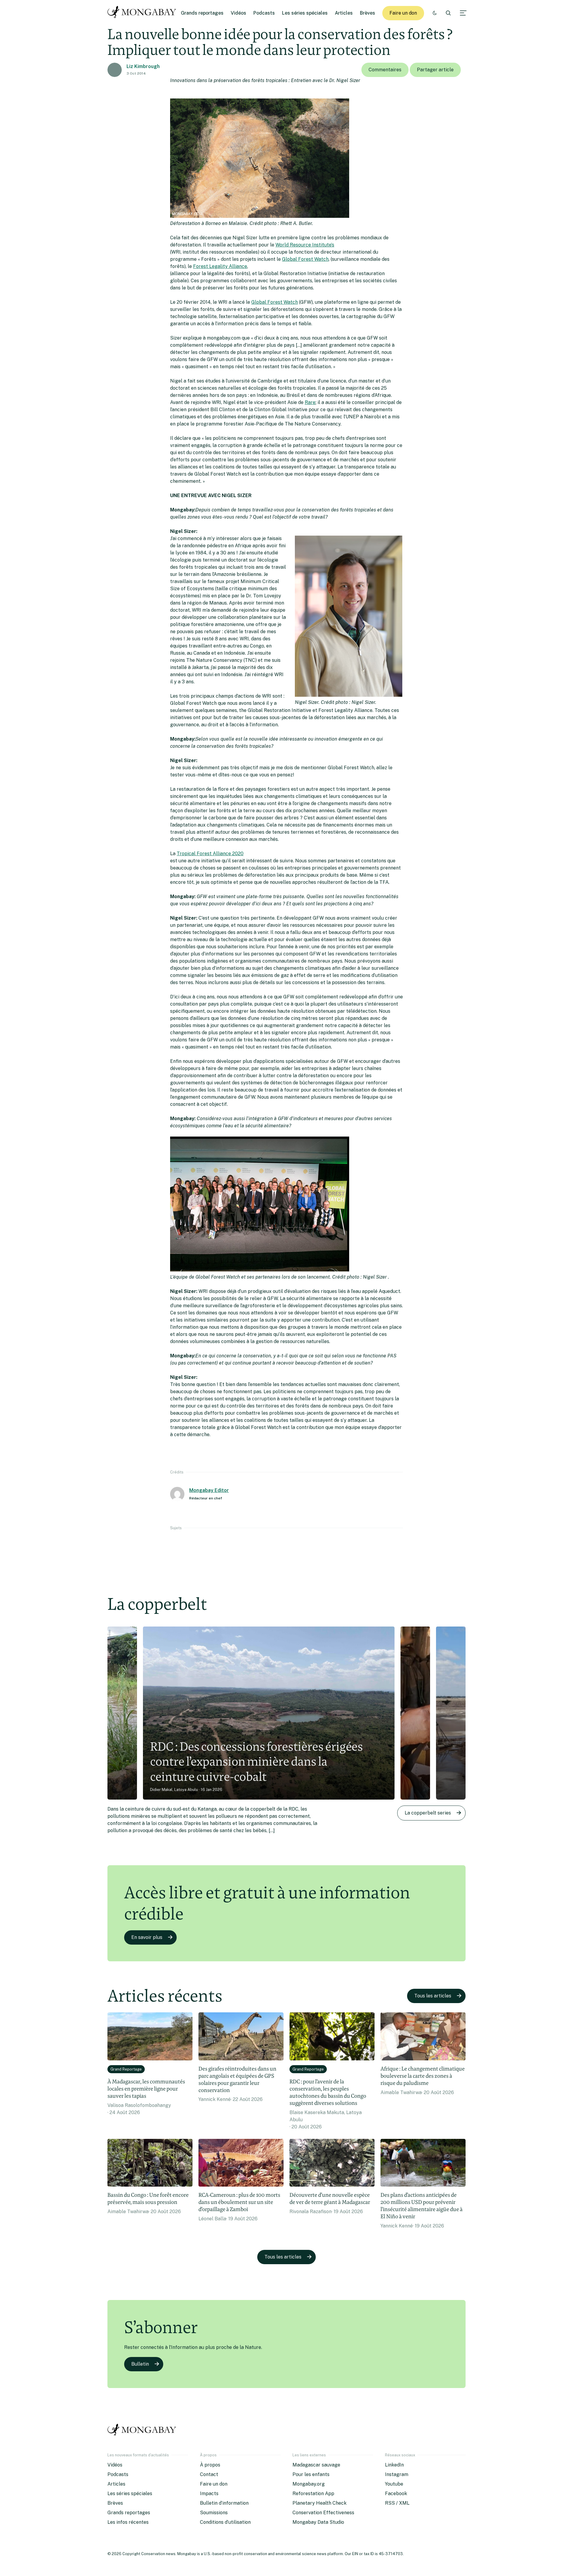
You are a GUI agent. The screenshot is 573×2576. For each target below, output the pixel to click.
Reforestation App (313, 2493)
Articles (344, 13)
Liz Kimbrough (143, 66)
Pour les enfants (311, 2474)
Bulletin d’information (224, 2503)
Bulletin (140, 2364)
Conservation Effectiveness (323, 2513)
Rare (310, 402)
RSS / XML (397, 2503)
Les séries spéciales (305, 13)
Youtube (394, 2484)
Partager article (435, 70)
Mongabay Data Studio (318, 2522)
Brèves (368, 13)
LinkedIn (394, 2465)
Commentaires (385, 70)
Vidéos (238, 13)
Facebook (396, 2493)
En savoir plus (147, 1937)
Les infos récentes (128, 2522)
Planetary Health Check (319, 2503)
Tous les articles (433, 1996)
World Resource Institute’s (305, 245)
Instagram (397, 2474)
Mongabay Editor (209, 1490)
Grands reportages (202, 13)
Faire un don (403, 13)
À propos (210, 2465)
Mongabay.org (309, 2484)
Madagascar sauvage (316, 2465)
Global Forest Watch (305, 259)
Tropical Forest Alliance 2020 (210, 854)
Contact (209, 2474)
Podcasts (264, 13)
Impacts (209, 2493)
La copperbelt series (428, 1813)
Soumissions (214, 2513)
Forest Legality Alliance (220, 266)
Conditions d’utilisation (225, 2522)
